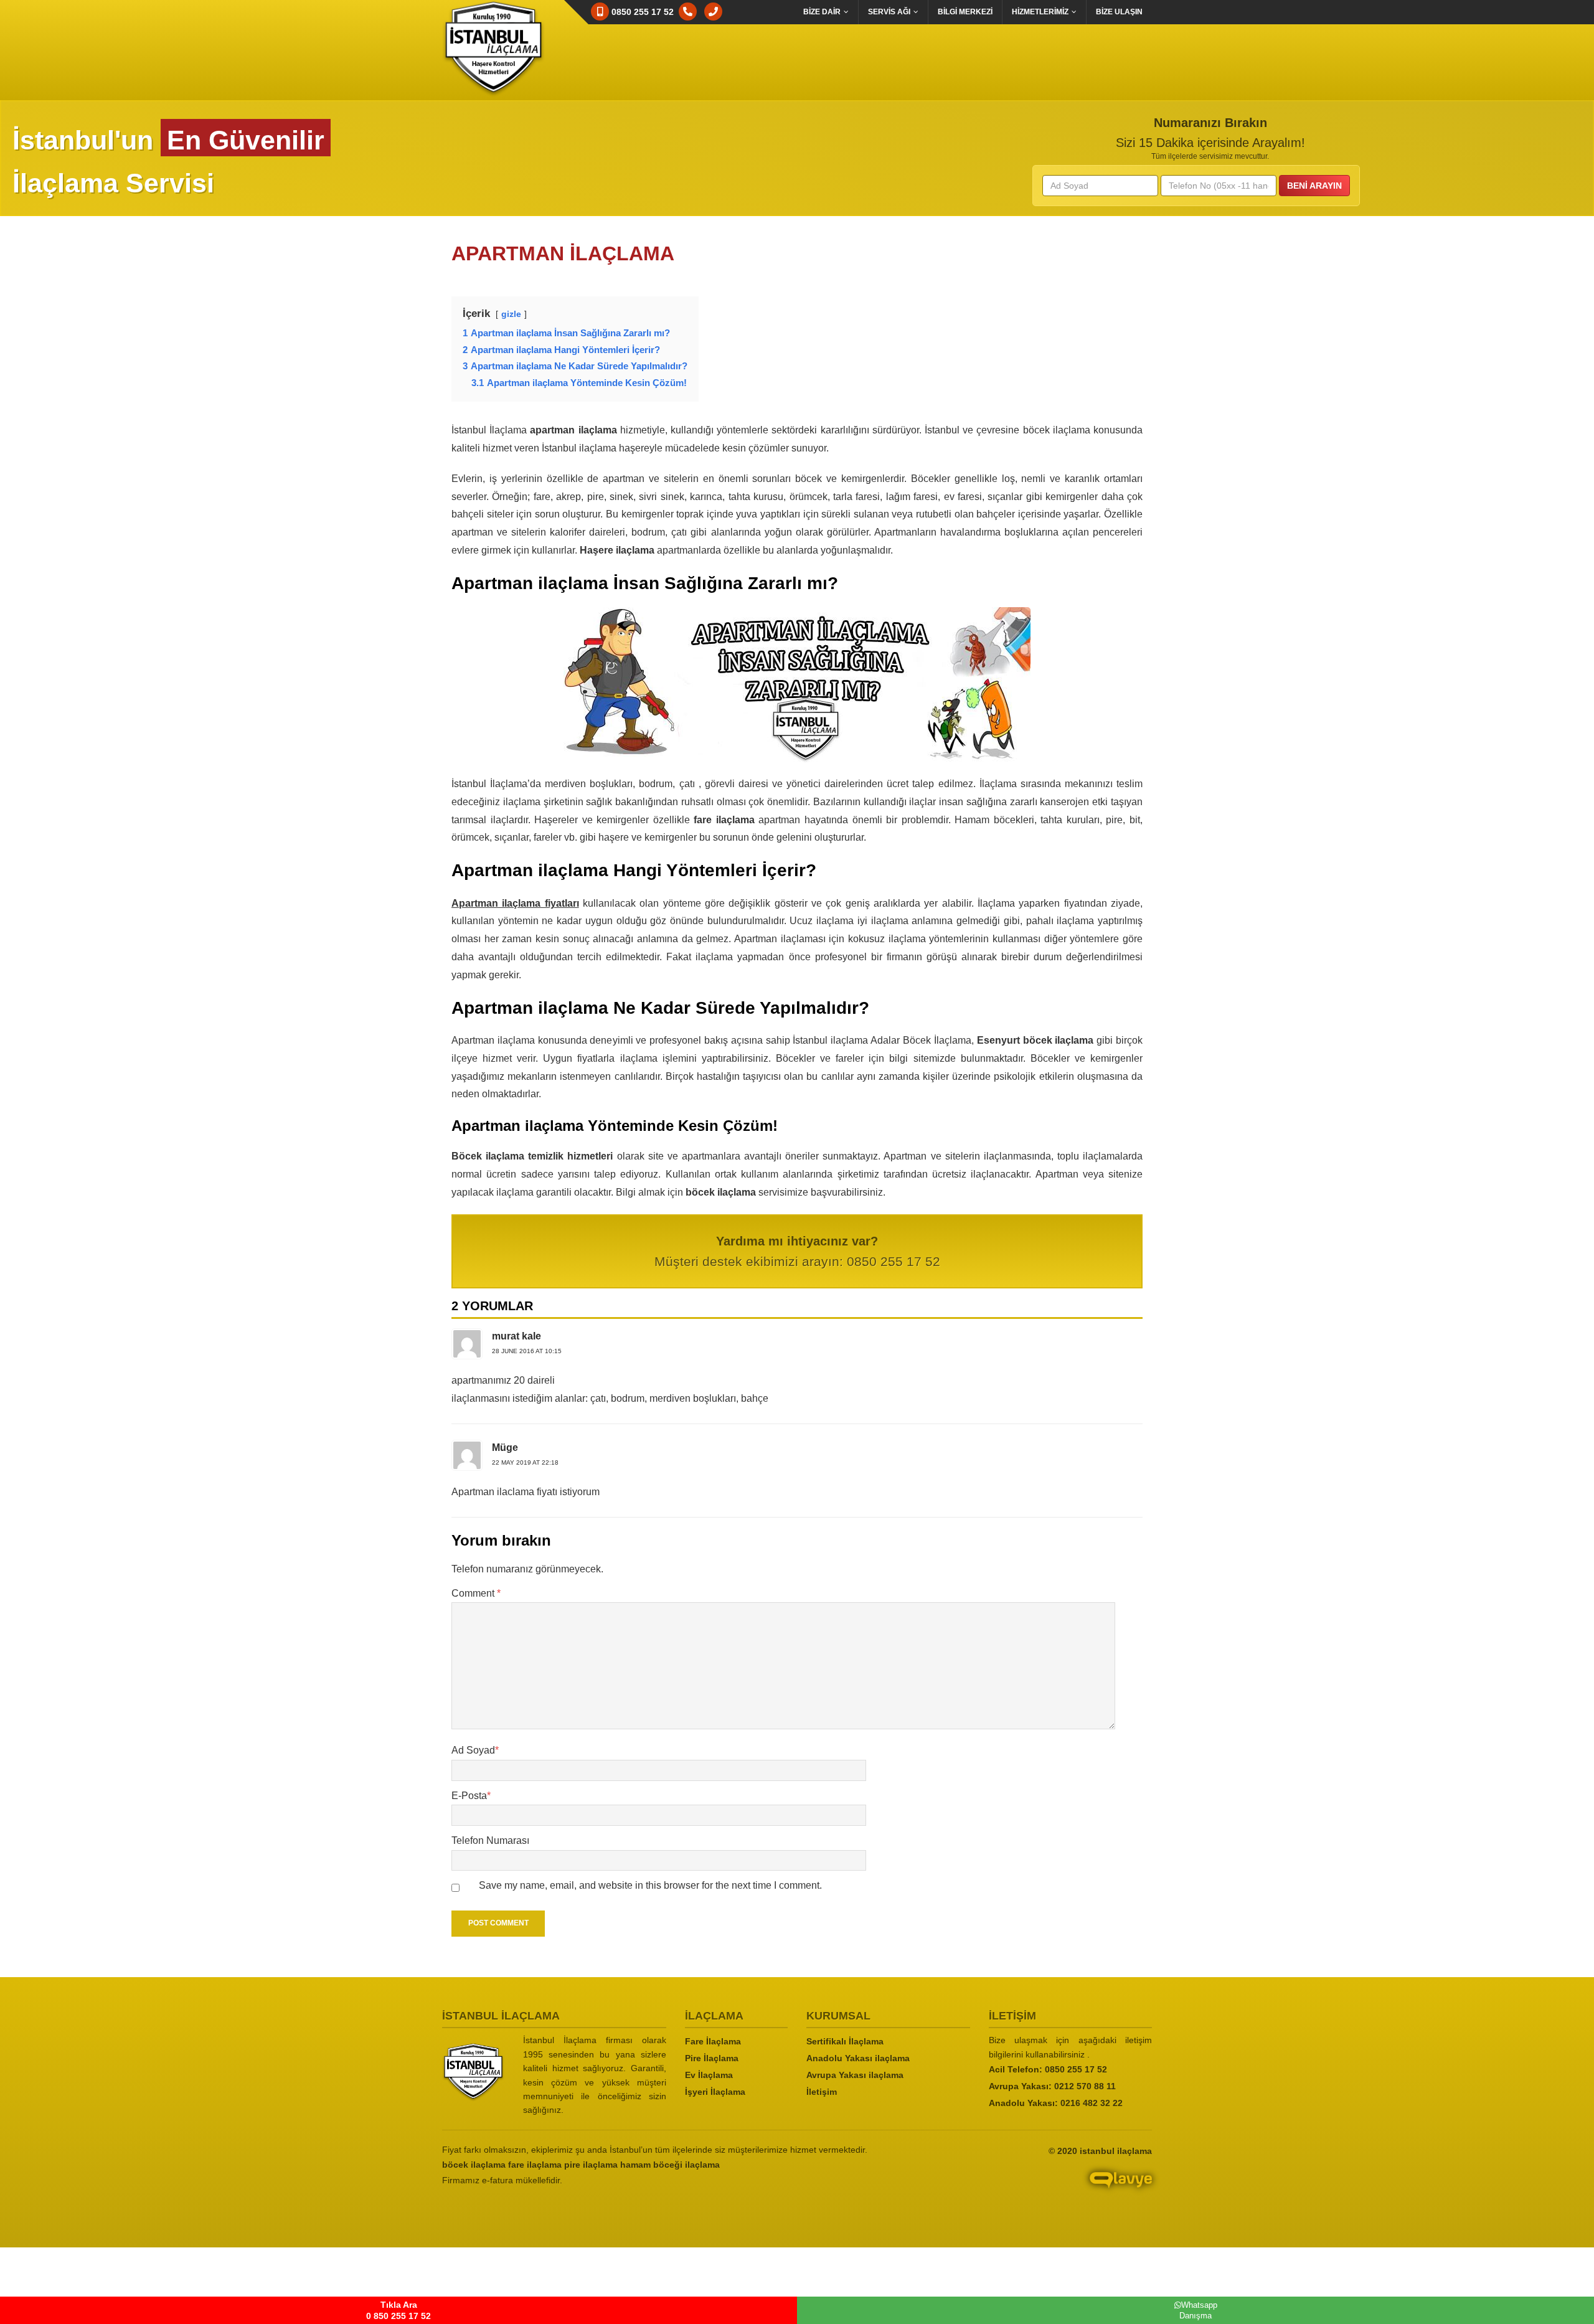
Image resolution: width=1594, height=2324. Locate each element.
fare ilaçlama (535, 2165)
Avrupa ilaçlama (855, 2075)
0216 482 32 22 (1092, 2103)
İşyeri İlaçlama (715, 2092)
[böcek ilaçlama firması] (473, 2072)
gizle (511, 314)
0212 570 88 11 (1085, 2086)
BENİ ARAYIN (1314, 186)
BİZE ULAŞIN (1119, 12)
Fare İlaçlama (713, 2041)
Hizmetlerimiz (1040, 12)
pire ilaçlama (591, 2165)
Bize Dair (822, 12)
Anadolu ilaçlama (858, 2058)
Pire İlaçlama (712, 2058)
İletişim (822, 2092)
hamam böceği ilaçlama (670, 2165)
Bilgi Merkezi (965, 12)
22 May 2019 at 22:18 (525, 1462)
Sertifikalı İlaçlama (845, 2041)
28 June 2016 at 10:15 (527, 1351)
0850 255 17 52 (1076, 2069)
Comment (476, 1593)
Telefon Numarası (490, 1840)
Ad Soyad (475, 1750)
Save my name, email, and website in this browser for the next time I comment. (650, 1885)
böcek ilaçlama (474, 2165)
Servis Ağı (889, 12)
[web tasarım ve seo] (1040, 2189)
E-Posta (471, 1796)
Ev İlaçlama (709, 2075)
